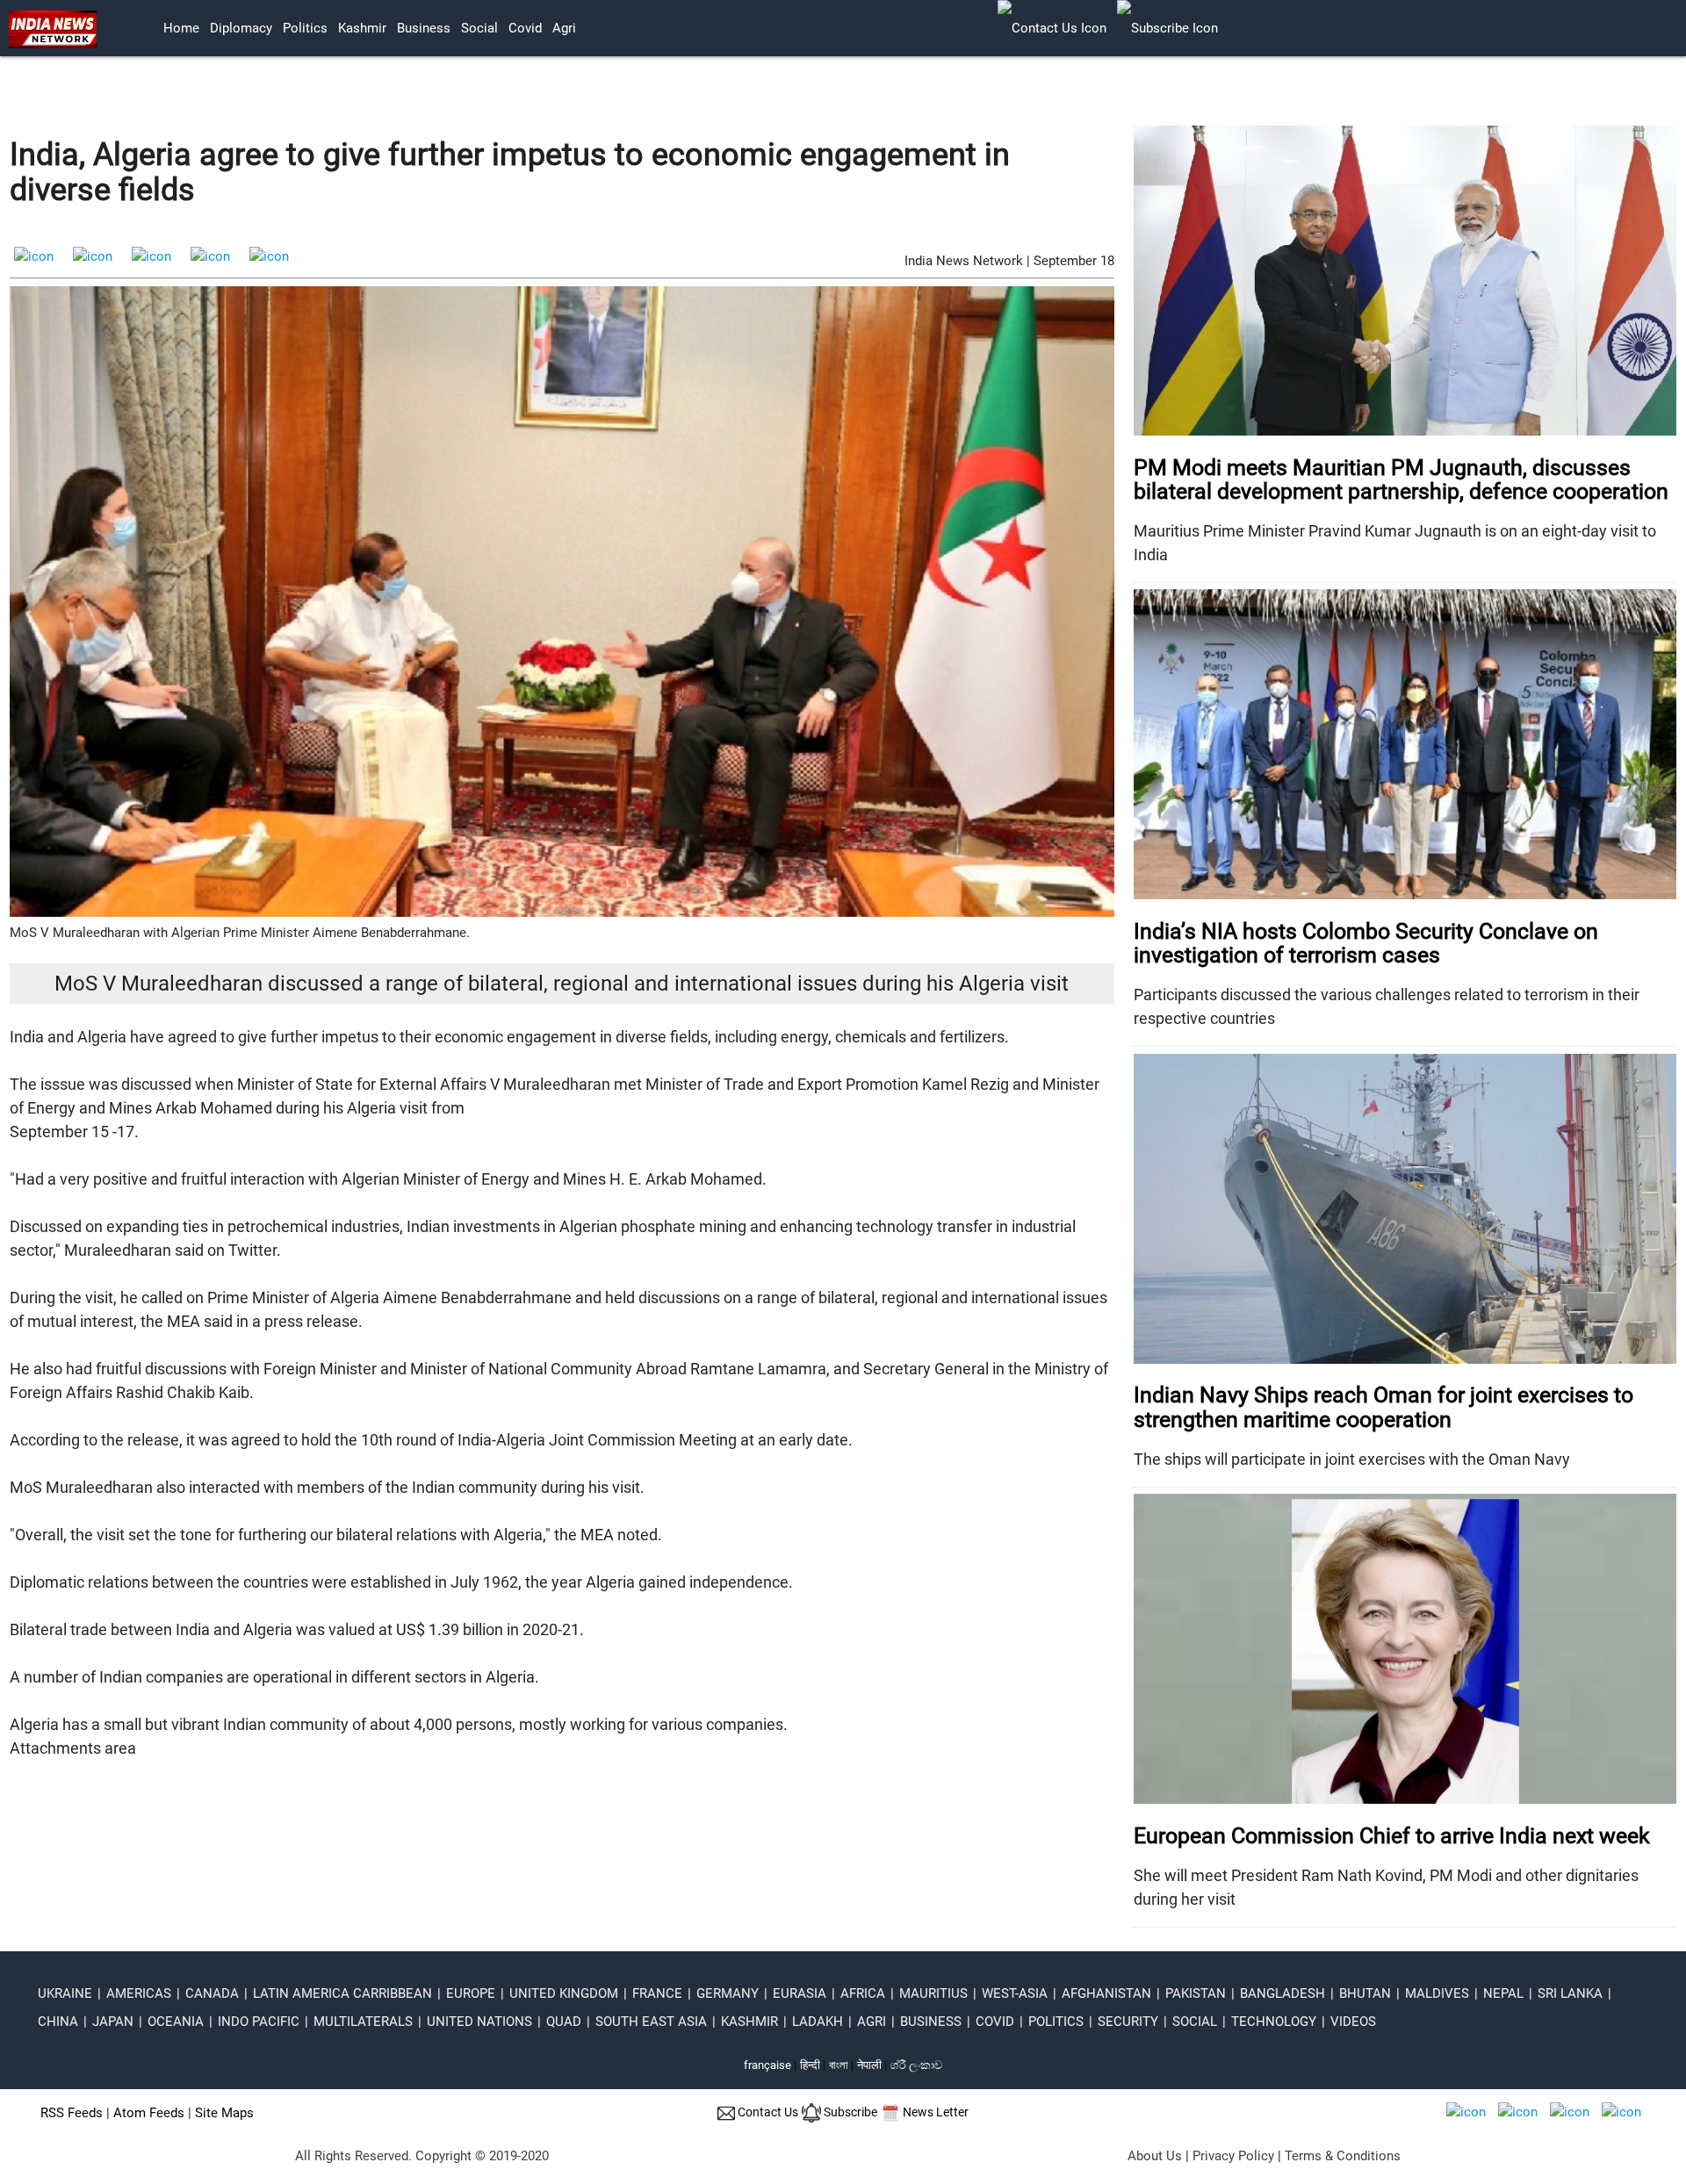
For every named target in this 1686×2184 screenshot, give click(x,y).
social (479, 28)
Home (181, 28)
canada (212, 1993)
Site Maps (224, 2113)
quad (564, 2022)
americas (139, 1993)
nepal (1503, 1993)
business (424, 28)
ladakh (818, 2022)
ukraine (65, 1993)
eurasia (800, 1993)
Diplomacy (241, 28)
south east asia (651, 2022)
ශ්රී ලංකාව (916, 2065)
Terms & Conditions (1343, 2156)
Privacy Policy (1233, 2156)
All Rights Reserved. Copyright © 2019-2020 (422, 2156)
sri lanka (1570, 1993)
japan (113, 2022)
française (767, 2065)
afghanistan (1106, 1993)
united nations (479, 2022)
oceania (176, 2022)
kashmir (362, 28)
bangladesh (1283, 1993)
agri (564, 28)
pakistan (1196, 1993)
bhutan (1365, 1993)
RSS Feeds (72, 2113)
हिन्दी (810, 2065)
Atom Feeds (149, 2113)
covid (525, 28)
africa (863, 1993)
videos (1353, 2022)
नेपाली (869, 2065)
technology (1274, 2022)
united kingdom (564, 1993)
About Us (1155, 2156)
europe (471, 1993)
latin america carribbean (342, 1993)
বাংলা (840, 2065)
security (1128, 2022)
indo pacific (259, 2022)
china (58, 2022)
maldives (1437, 1993)
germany (728, 1993)
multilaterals (363, 2022)
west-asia (1015, 1993)
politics (305, 28)
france (657, 1993)
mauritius (933, 1993)
